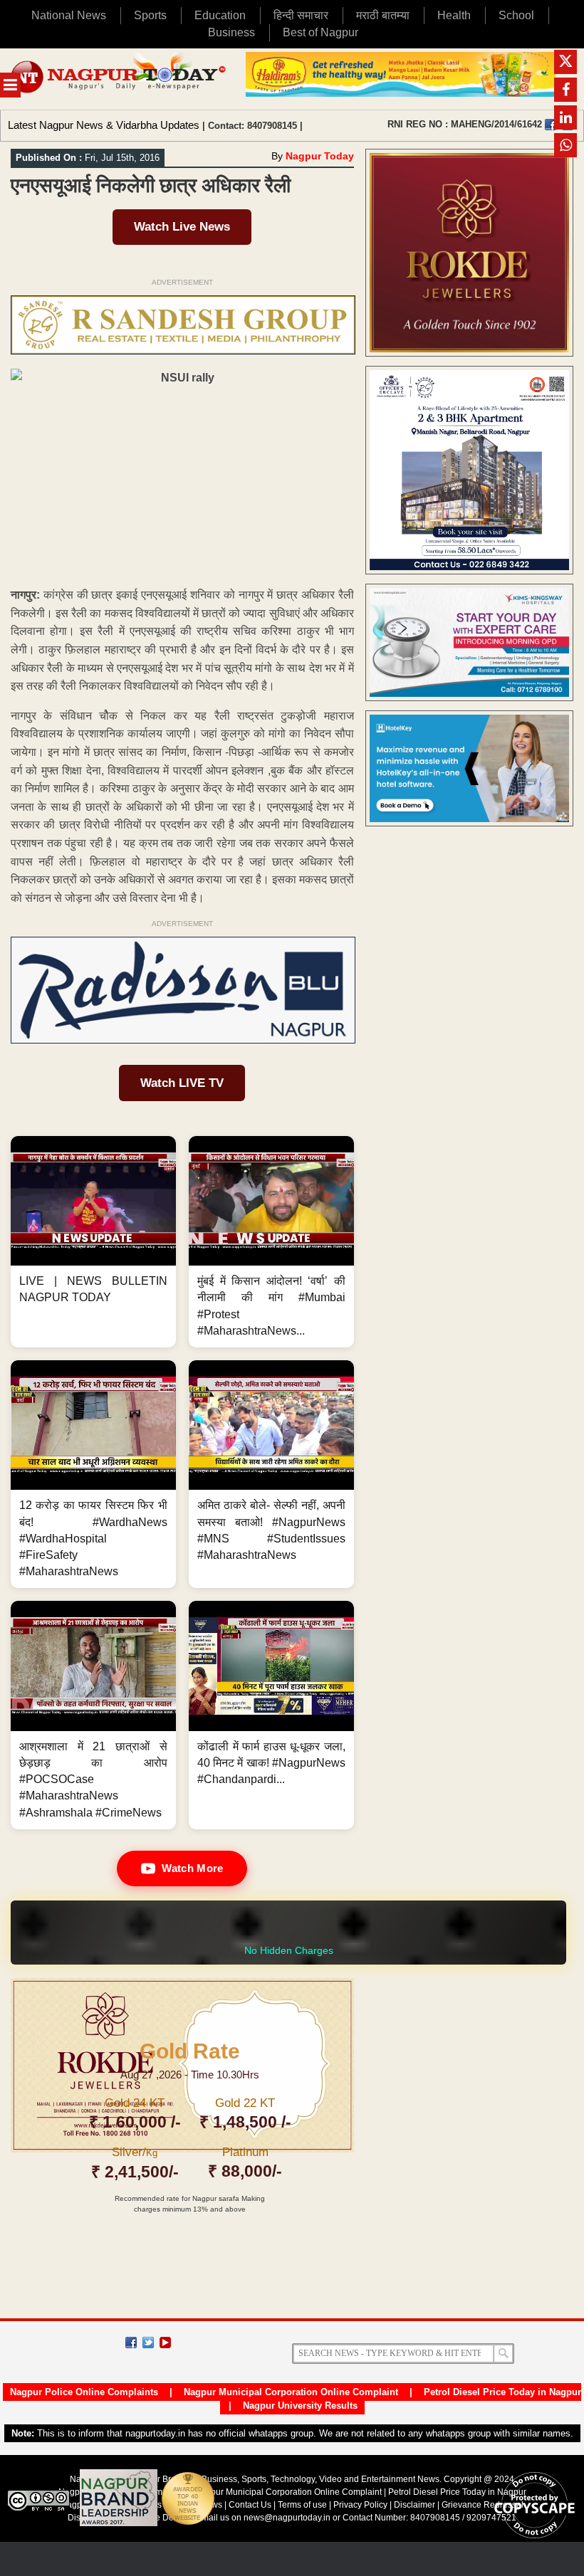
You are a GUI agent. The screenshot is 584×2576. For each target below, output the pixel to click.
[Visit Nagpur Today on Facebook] (551, 125)
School (516, 15)
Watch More (192, 1868)
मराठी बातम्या (383, 15)
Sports (150, 15)
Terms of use (302, 2505)
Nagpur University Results (300, 2406)
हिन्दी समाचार (301, 15)
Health (454, 15)
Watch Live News (182, 227)
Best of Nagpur (320, 32)
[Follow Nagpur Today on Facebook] (131, 2343)
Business (231, 32)
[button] (93, 1242)
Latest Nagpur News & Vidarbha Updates (104, 125)
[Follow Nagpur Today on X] (148, 2343)
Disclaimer (416, 2505)
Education (220, 15)
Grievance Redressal (483, 2505)
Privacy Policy (360, 2505)
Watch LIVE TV (182, 1083)
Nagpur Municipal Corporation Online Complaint (291, 2392)
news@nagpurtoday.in (287, 2518)
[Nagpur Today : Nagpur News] (119, 79)
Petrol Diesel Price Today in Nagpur (502, 2392)
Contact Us (250, 2505)
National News (69, 15)
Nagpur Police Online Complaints (84, 2392)
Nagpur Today (320, 156)
